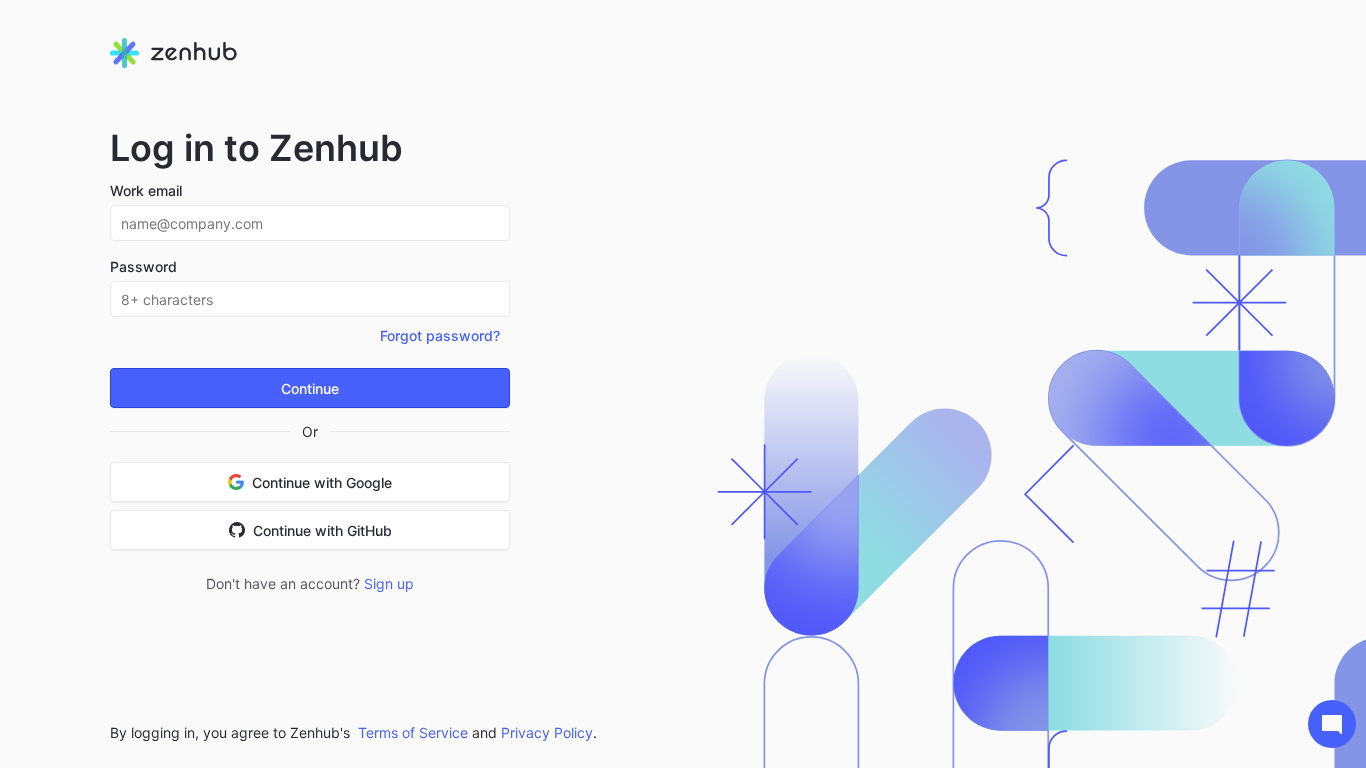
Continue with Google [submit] (322, 482)
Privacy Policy (547, 732)
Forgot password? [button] (440, 335)
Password (143, 266)
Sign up (389, 583)
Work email (146, 190)
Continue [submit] (310, 388)
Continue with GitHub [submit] (322, 530)
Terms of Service (413, 732)
